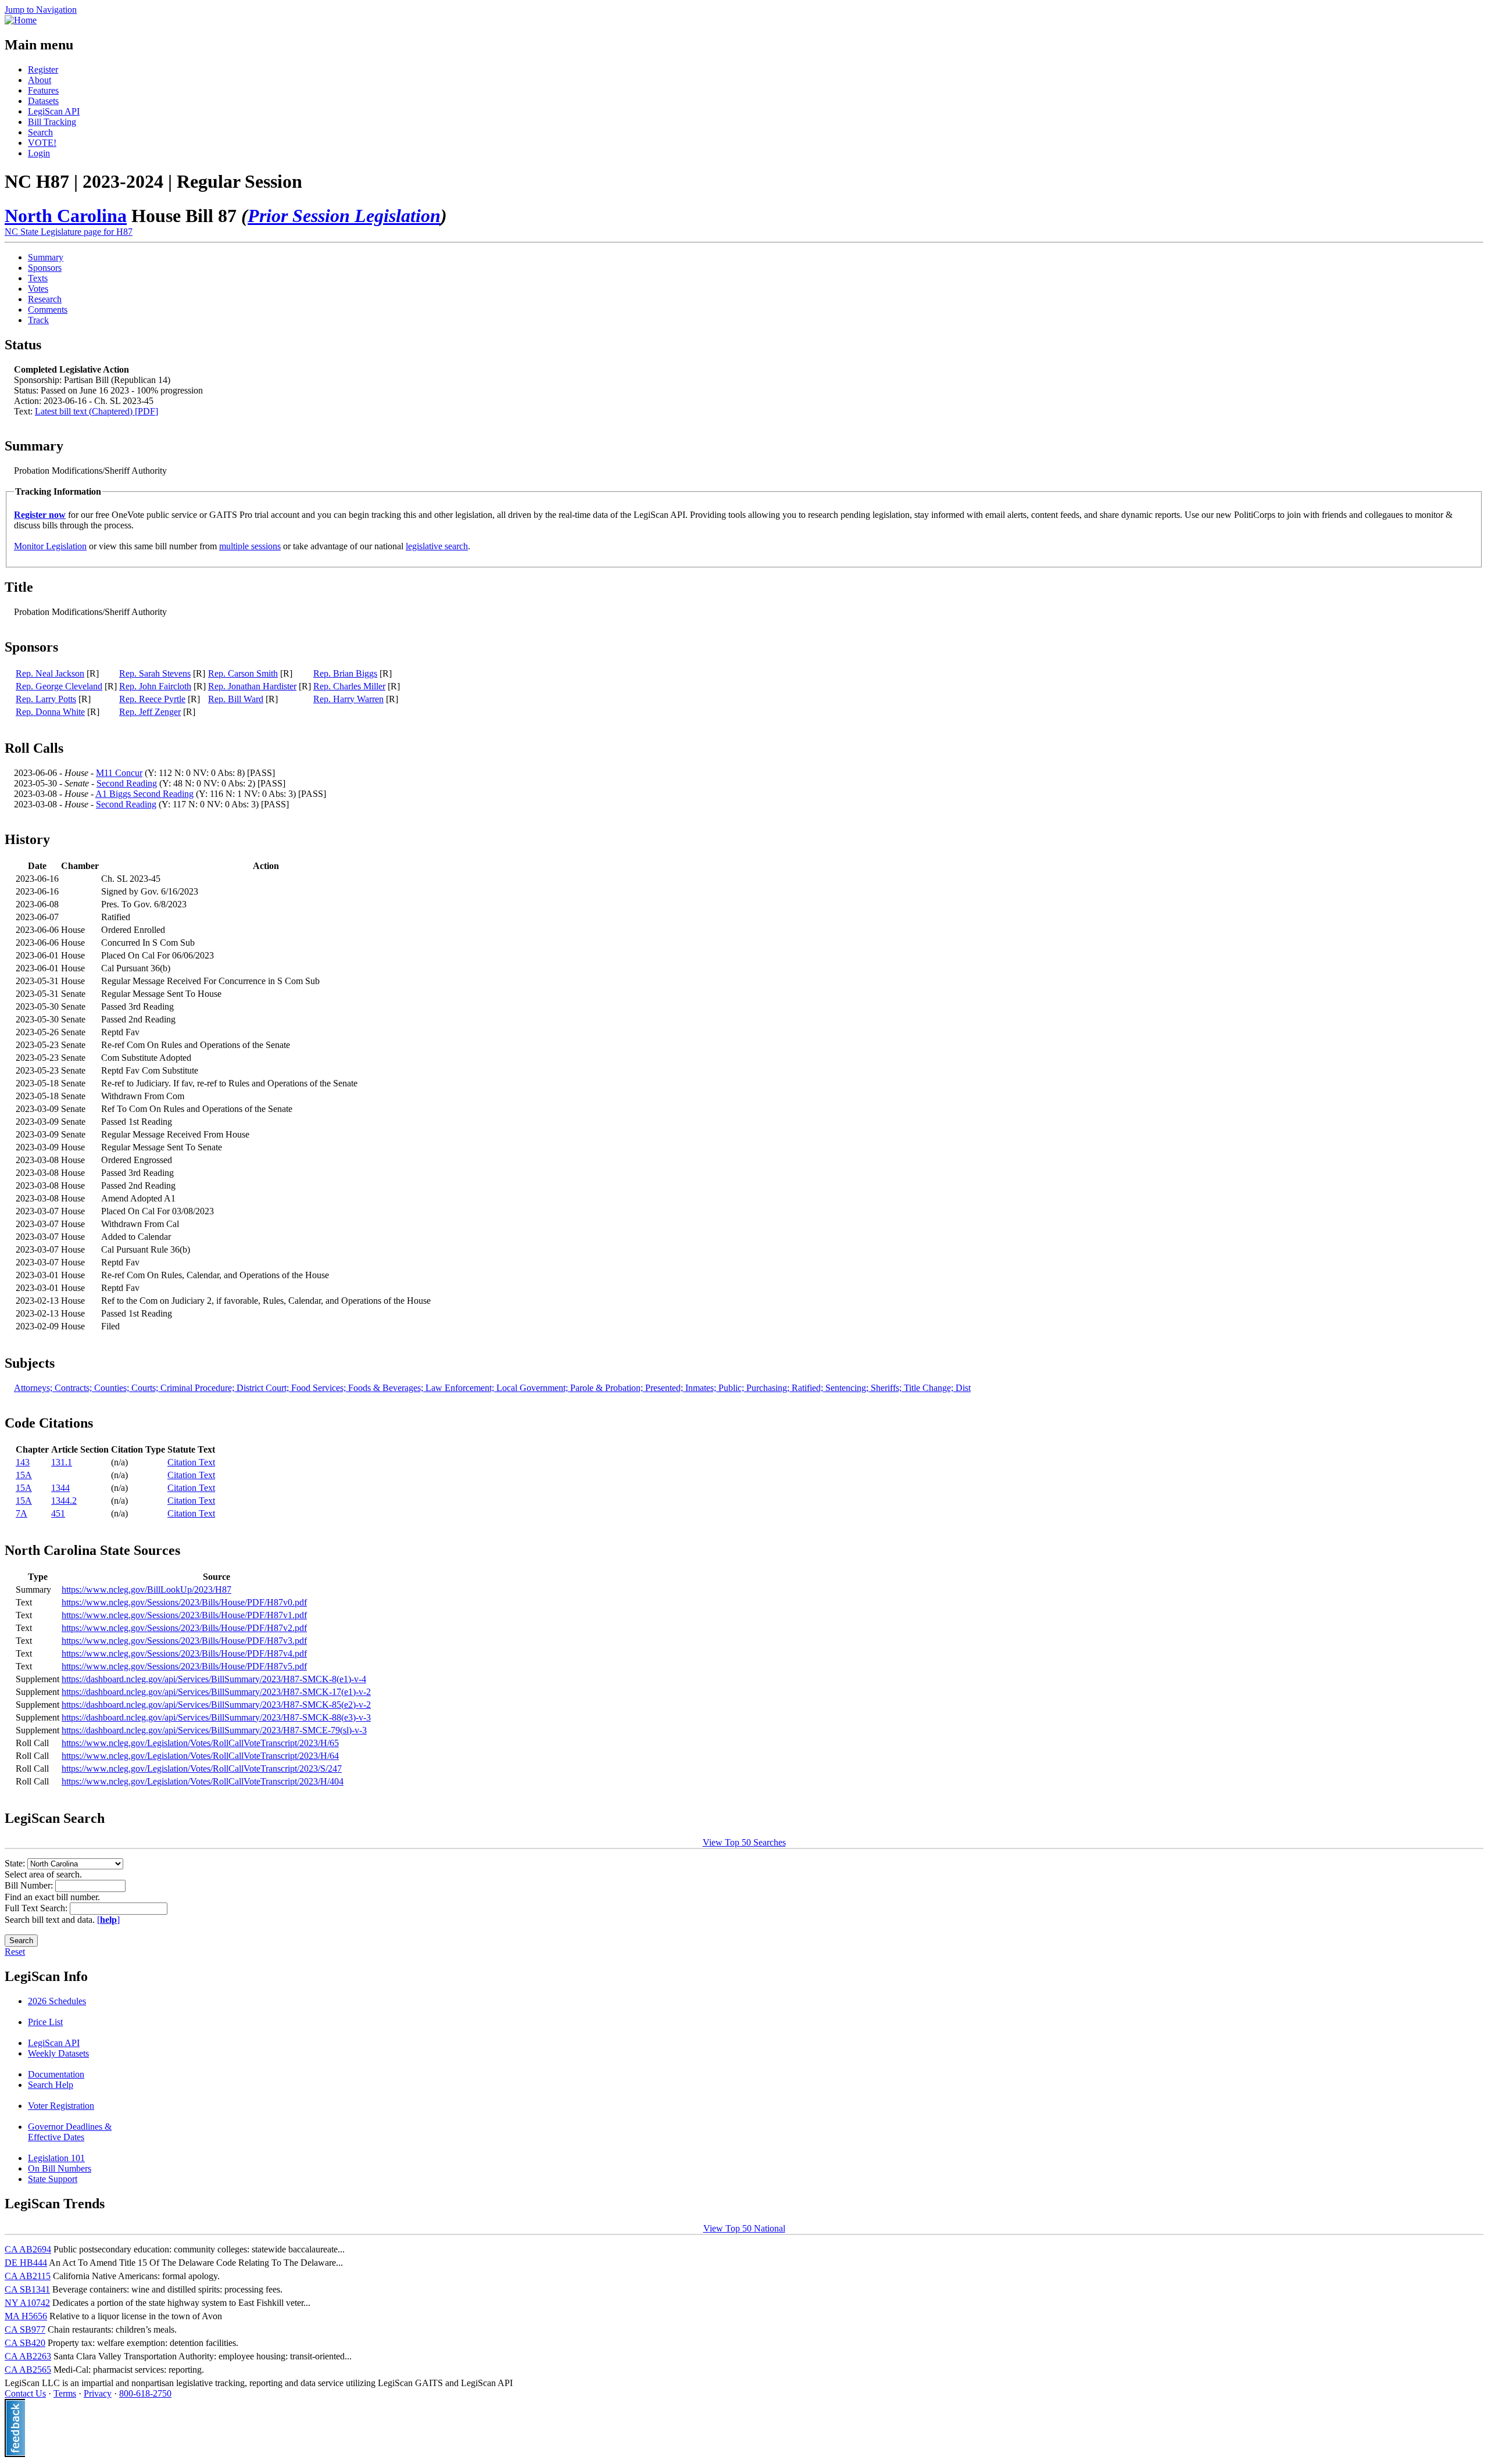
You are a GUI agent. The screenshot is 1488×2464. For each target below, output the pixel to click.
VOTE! (42, 143)
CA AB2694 (28, 2249)
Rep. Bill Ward (236, 699)
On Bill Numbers (60, 2168)
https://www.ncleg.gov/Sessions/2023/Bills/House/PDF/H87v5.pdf (184, 1666)
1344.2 (64, 1501)
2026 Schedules (57, 2001)
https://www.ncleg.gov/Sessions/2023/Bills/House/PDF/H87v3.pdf (184, 1641)
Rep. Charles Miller (349, 686)
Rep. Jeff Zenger (150, 712)
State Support (53, 2179)
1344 (60, 1488)
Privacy (98, 2393)
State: (16, 1863)
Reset (15, 1952)
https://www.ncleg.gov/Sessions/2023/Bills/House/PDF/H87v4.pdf (184, 1653)
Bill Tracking (52, 122)
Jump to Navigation (41, 10)
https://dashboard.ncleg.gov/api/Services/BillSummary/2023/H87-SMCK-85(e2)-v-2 (216, 1705)
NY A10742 (27, 2303)
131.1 (62, 1462)
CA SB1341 (27, 2289)
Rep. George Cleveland (59, 686)
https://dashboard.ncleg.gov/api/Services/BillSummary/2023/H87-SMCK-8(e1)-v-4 (214, 1679)
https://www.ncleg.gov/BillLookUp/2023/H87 (146, 1589)
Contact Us (25, 2393)
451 (58, 1513)
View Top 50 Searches (744, 1842)
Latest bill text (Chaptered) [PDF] (96, 411)
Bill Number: (30, 1885)
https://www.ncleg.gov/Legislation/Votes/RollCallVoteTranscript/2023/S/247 (202, 1769)
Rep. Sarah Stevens (155, 673)
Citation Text (191, 1462)
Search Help (51, 2085)
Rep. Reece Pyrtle (152, 699)
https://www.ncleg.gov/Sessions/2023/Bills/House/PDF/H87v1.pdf (184, 1615)
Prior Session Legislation (344, 216)
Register (43, 69)
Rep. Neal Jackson (50, 673)
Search (40, 132)
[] (108, 1920)
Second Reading (127, 783)
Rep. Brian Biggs (345, 673)
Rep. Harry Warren (348, 699)
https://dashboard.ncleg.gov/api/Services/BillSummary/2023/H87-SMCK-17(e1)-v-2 (216, 1692)
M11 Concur (119, 773)
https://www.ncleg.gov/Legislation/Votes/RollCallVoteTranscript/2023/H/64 (200, 1756)
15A (24, 1475)
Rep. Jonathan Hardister (252, 686)
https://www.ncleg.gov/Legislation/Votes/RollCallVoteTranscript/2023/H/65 (200, 1743)
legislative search (437, 546)
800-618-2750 (145, 2393)
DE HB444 (26, 2263)
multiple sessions (250, 546)
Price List (45, 2022)
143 (23, 1462)
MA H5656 (26, 2316)
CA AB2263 (28, 2356)
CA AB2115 (28, 2276)
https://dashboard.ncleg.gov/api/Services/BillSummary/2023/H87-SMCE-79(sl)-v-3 (214, 1730)
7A (22, 1513)
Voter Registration (61, 2106)
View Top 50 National (744, 2228)
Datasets (43, 101)
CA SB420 (25, 2343)
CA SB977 (25, 2329)
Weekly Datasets (58, 2053)
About (40, 80)
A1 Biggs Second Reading (144, 794)
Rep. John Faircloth (155, 686)
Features (43, 90)
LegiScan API (54, 111)
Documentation (56, 2074)
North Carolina (66, 216)
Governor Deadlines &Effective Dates (70, 2132)
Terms (65, 2393)
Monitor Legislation (50, 546)
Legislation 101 (56, 2158)
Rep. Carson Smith (243, 673)
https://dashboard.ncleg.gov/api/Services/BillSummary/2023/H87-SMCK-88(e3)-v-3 (216, 1717)
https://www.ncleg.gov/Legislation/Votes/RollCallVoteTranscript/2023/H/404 (203, 1781)
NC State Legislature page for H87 (69, 232)
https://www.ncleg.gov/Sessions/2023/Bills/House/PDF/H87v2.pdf (184, 1628)
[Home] (21, 20)
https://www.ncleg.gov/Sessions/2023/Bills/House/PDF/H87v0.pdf (184, 1602)
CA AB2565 (28, 2370)
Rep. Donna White (50, 712)
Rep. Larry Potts (46, 699)
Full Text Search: (37, 1908)
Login (39, 153)
